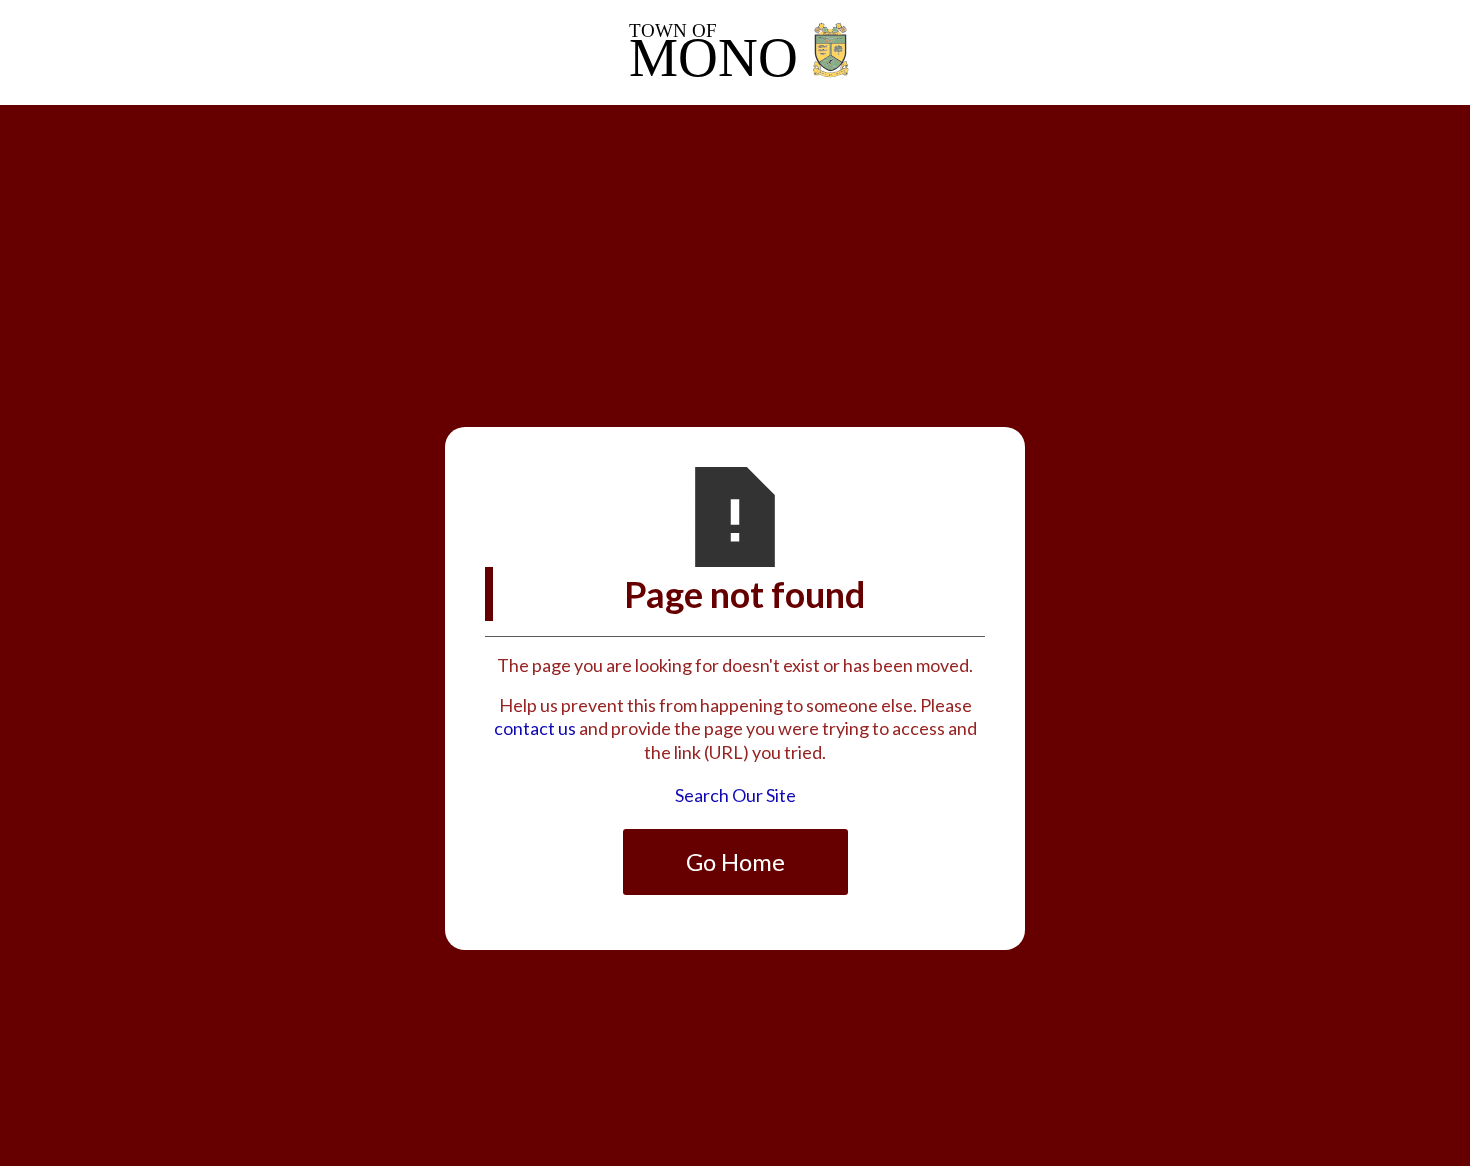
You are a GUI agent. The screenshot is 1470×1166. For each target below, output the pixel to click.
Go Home (735, 861)
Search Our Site (735, 795)
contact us (535, 728)
